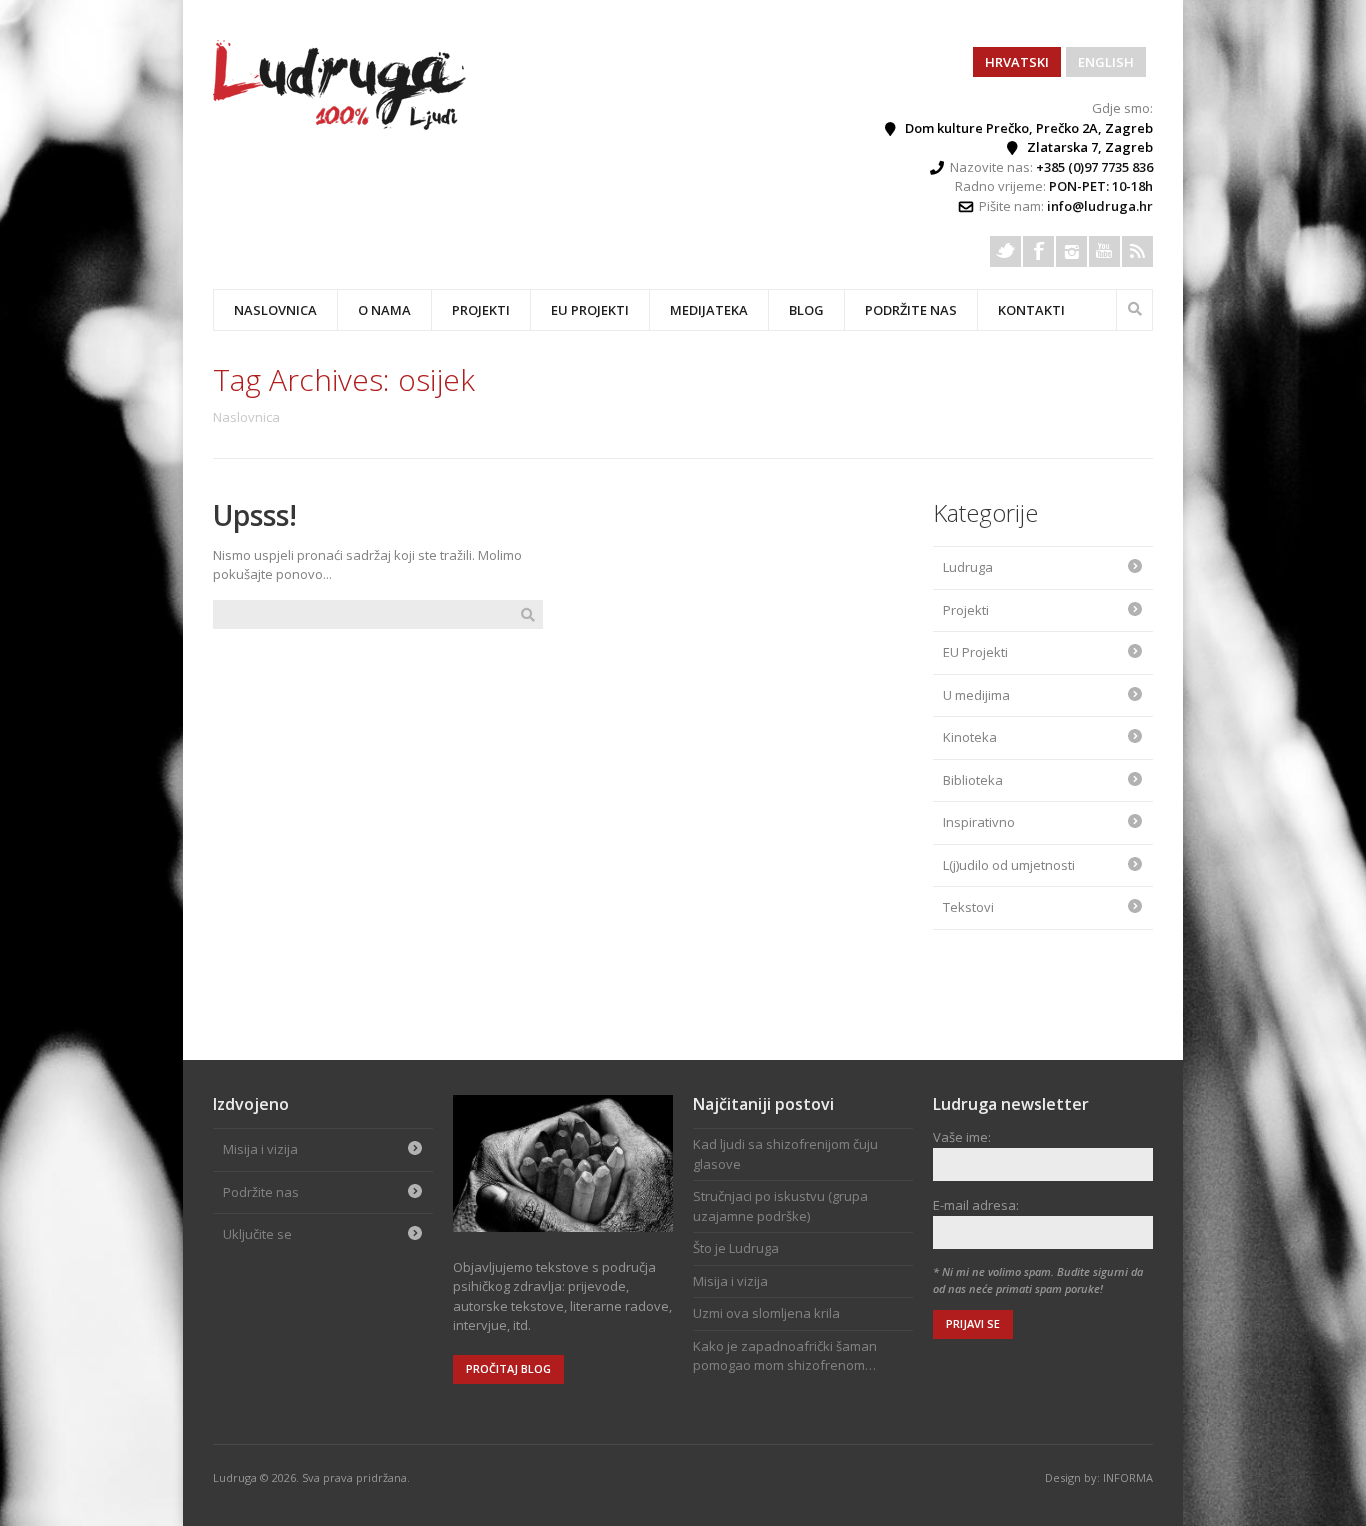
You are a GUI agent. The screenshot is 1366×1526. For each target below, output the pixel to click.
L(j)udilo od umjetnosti (1009, 865)
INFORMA (1128, 1477)
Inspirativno (979, 822)
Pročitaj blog (508, 1368)
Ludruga (968, 567)
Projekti (966, 610)
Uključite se (257, 1234)
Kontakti (1031, 310)
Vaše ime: (962, 1137)
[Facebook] (1038, 251)
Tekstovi (968, 907)
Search (1135, 307)
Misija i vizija (260, 1149)
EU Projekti (590, 310)
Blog (806, 310)
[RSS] (1137, 251)
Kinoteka (970, 737)
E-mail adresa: (976, 1205)
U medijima (976, 695)
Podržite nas (911, 310)
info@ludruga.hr (1100, 206)
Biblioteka (973, 780)
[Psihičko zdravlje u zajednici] (341, 125)
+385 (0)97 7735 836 (1094, 167)
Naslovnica (275, 310)
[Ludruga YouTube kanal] (1104, 251)
